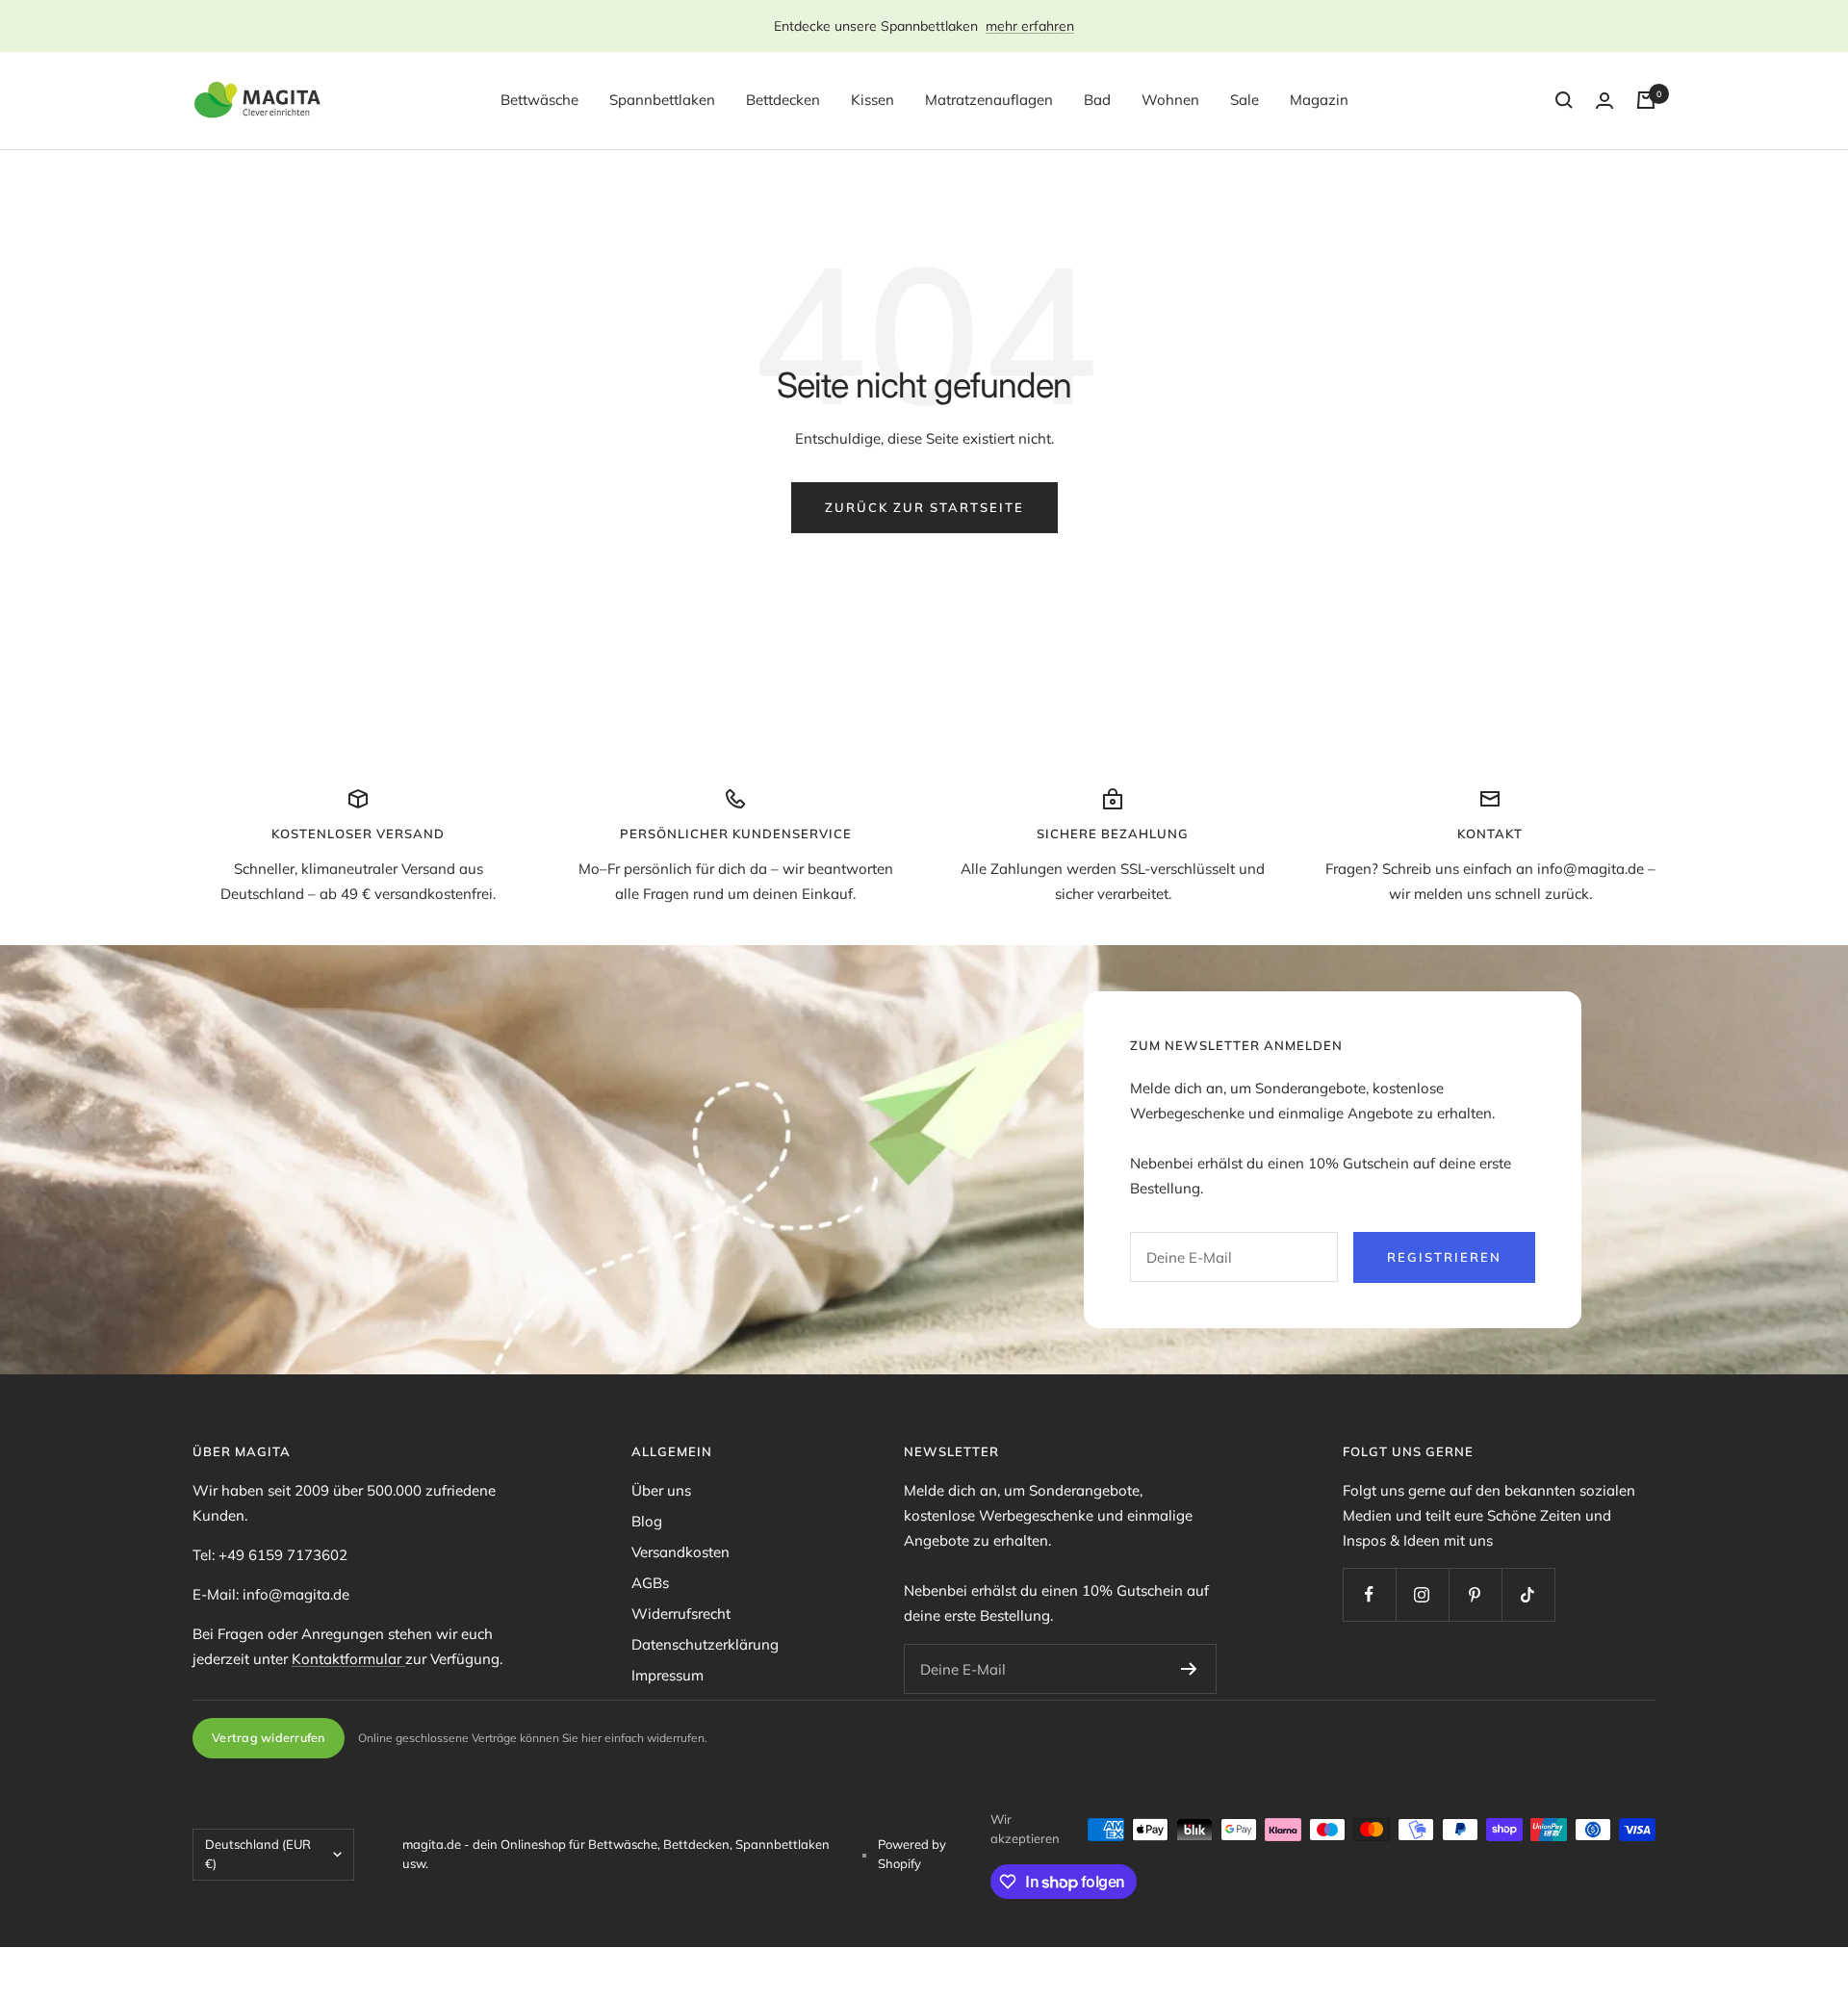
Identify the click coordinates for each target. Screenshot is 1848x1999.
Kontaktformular (348, 1659)
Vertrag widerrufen (269, 1737)
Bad (1097, 100)
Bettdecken (783, 100)
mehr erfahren (1030, 26)
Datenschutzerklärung (705, 1644)
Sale (1245, 100)
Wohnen (1170, 100)
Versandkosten (680, 1552)
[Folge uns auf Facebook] (1369, 1594)
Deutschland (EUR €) (258, 1854)
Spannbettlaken (662, 100)
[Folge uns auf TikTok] (1528, 1594)
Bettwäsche (539, 100)
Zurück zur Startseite (924, 507)
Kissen (873, 100)
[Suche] (1564, 100)
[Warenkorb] (1646, 100)
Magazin (1319, 100)
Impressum (667, 1675)
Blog (647, 1521)
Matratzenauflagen (989, 100)
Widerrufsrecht (681, 1614)
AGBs (650, 1583)
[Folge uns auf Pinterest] (1475, 1594)
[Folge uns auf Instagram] (1422, 1594)
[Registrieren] (1189, 1669)
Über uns (661, 1490)
